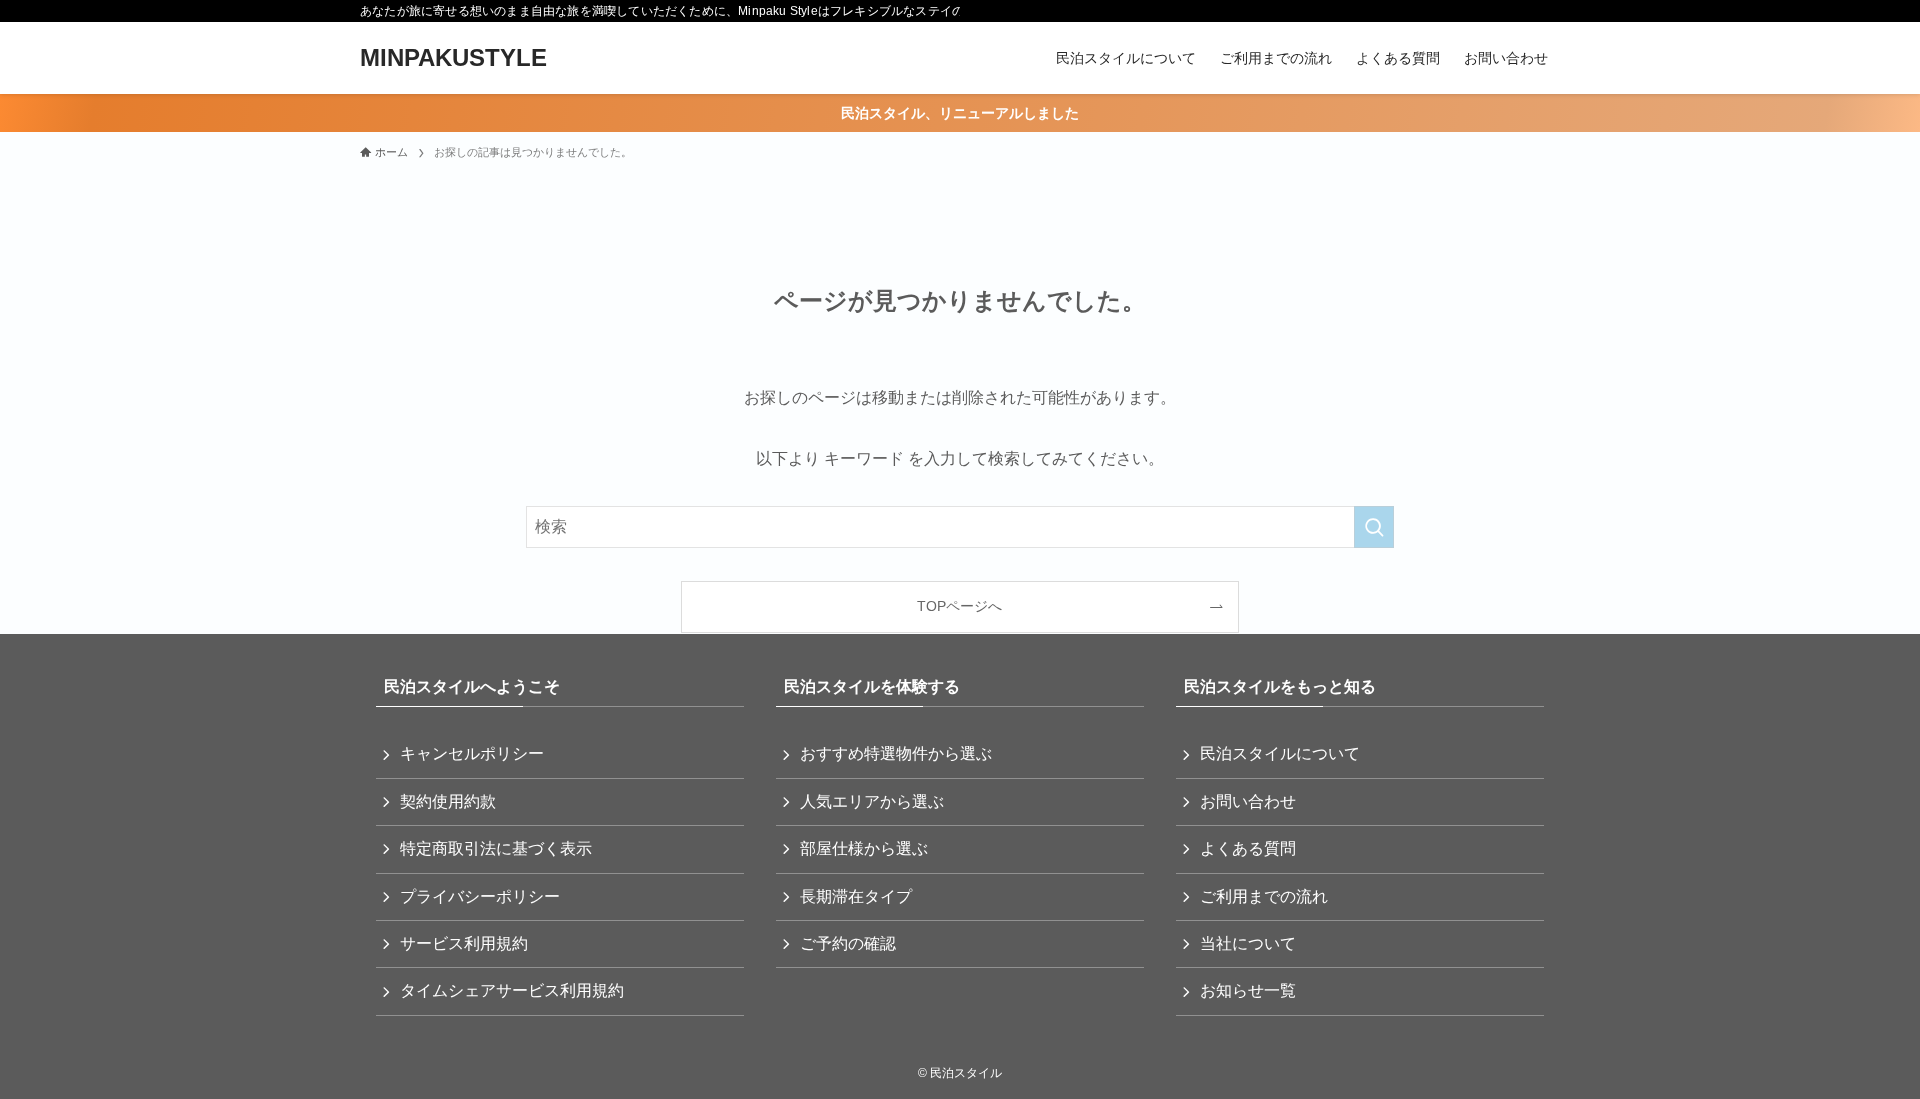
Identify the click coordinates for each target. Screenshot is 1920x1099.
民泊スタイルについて (1280, 753)
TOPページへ (959, 606)
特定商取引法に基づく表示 (496, 848)
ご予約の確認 (848, 943)
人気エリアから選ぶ (872, 801)
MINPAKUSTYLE (453, 58)
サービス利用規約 (464, 943)
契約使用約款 (448, 801)
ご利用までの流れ (1264, 896)
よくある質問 (1248, 848)
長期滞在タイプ (856, 896)
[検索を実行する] (1374, 527)
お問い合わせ (1248, 801)
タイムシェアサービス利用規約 (512, 990)
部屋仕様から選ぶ (864, 848)
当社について (1248, 943)
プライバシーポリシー (480, 896)
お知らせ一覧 (1248, 990)
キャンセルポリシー (472, 753)
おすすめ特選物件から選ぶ (896, 753)
